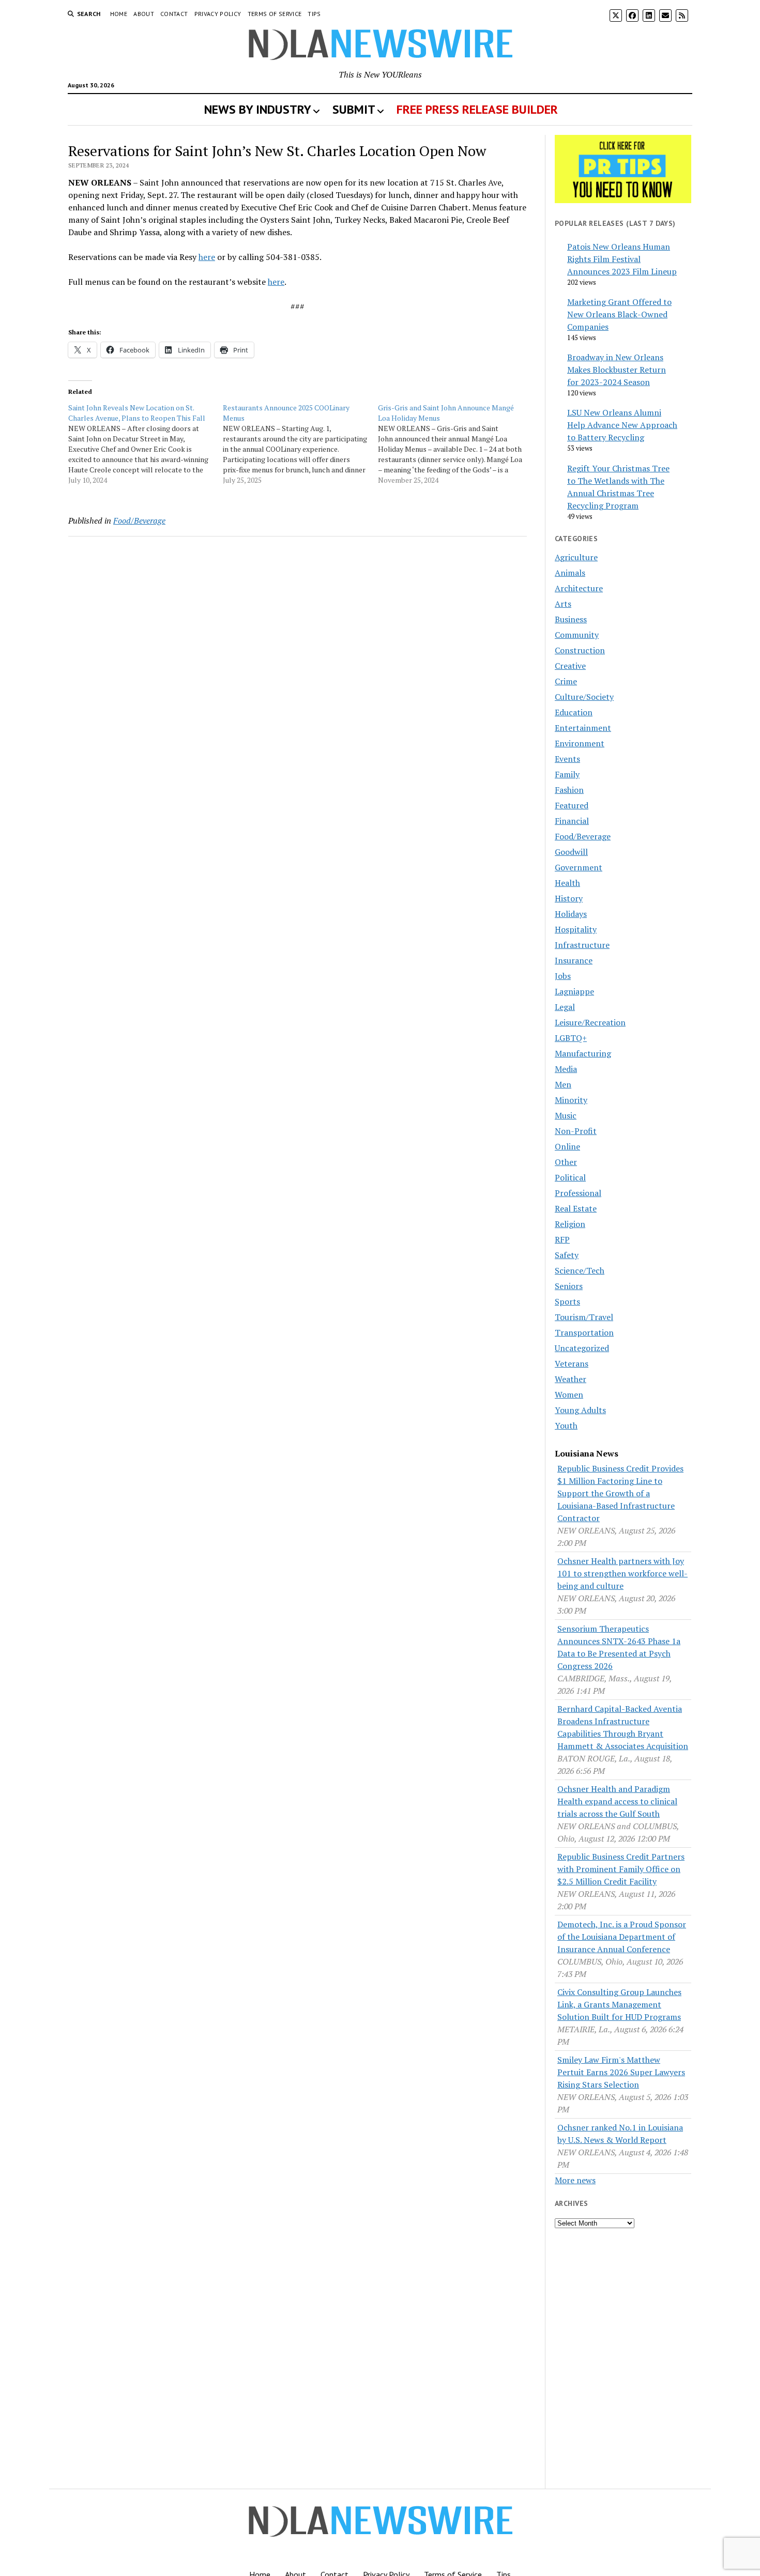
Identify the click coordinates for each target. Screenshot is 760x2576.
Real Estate (576, 1208)
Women (569, 1394)
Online (567, 1146)
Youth (566, 1425)
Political (570, 1177)
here (207, 257)
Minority (571, 1100)
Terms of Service (275, 14)
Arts (563, 604)
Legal (565, 1007)
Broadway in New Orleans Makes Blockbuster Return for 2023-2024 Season (617, 370)
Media (566, 1069)
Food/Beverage (139, 520)
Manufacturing (583, 1053)
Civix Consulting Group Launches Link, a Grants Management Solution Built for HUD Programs (619, 2004)
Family (567, 774)
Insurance (574, 960)
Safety (567, 1255)
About (144, 14)
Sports (567, 1301)
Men (563, 1084)
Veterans (572, 1363)
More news (575, 2180)
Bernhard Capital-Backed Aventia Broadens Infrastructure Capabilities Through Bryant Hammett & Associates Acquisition (623, 1727)
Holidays (571, 914)
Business (571, 619)
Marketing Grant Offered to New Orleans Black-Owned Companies (619, 314)
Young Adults (580, 1410)
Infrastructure (582, 945)
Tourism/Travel (584, 1317)
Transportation (584, 1332)
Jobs (563, 976)
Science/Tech (580, 1270)
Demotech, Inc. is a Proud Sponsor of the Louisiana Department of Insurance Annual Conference (622, 1937)
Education (574, 712)
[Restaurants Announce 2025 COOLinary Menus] (300, 444)
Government (579, 867)
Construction (580, 650)
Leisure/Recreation (590, 1022)
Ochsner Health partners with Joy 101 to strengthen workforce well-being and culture (622, 1573)
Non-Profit (576, 1131)
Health (567, 883)
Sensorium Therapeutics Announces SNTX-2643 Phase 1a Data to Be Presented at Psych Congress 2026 (619, 1647)
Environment (580, 743)
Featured (572, 805)
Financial (572, 821)
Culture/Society (584, 697)
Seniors (569, 1286)
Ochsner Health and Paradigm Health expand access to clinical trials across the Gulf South (617, 1801)
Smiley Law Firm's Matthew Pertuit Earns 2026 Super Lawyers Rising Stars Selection (621, 2072)
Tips (314, 14)
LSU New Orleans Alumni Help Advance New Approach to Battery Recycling (622, 425)
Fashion (569, 790)
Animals (570, 573)
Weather (571, 1379)
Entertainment (583, 728)
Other (566, 1162)
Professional (578, 1193)
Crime (566, 681)
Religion (570, 1224)
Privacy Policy (218, 14)
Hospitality (576, 929)
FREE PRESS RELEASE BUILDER (477, 109)
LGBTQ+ (571, 1038)
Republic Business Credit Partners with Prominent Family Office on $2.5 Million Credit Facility (621, 1869)
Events (567, 759)
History (569, 898)
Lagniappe (574, 991)
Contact (174, 14)
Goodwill (571, 852)
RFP (562, 1239)
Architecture (579, 588)
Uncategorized (582, 1348)
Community (577, 635)
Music (566, 1115)
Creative (570, 666)
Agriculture (576, 557)
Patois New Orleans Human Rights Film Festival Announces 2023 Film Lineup (622, 259)
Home (119, 14)
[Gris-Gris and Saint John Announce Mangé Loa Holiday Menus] (455, 444)
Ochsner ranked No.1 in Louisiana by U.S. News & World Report (620, 2134)
